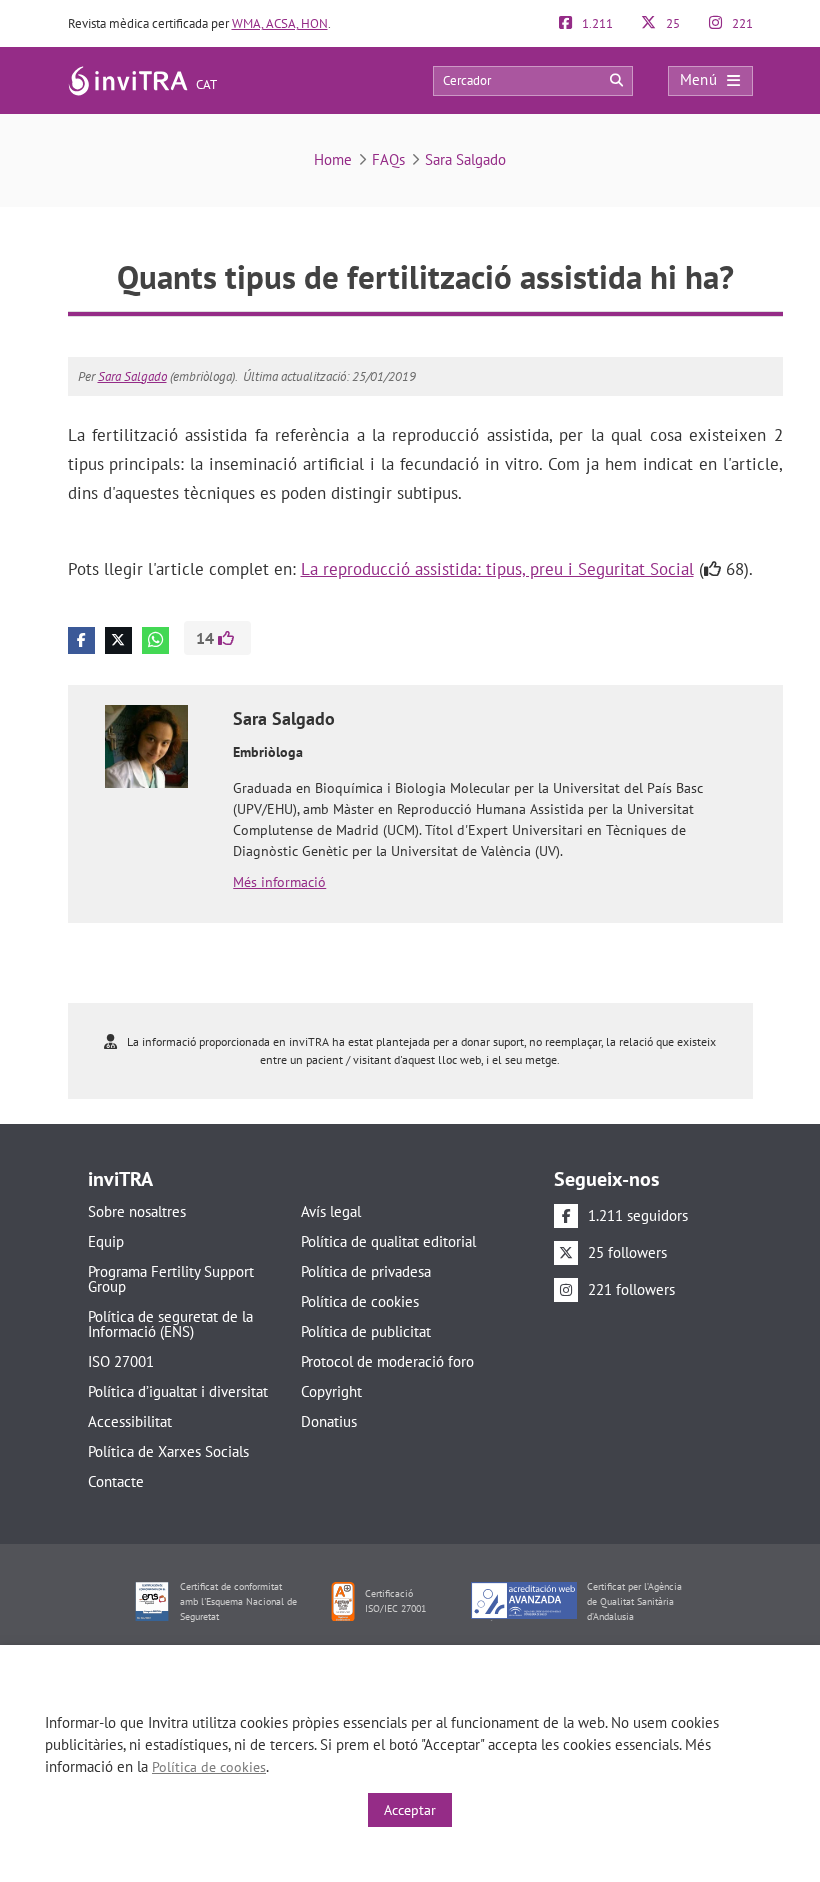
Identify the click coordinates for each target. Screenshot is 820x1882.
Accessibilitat (130, 1421)
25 (671, 23)
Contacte (116, 1481)
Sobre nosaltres (137, 1211)
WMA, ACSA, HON (280, 23)
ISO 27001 (121, 1361)
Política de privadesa (366, 1271)
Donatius (329, 1421)
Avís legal (331, 1211)
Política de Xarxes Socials (168, 1451)
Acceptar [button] (410, 1810)
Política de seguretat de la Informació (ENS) (170, 1324)
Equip (106, 1241)
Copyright (331, 1391)
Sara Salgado (465, 159)
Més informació (279, 882)
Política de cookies (360, 1301)
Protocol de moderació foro (387, 1361)
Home (333, 159)
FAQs (388, 159)
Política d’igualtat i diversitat (178, 1391)
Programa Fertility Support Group (171, 1279)
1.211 (596, 23)
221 (741, 23)
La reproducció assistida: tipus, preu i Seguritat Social (497, 569)
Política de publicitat (366, 1331)
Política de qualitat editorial (388, 1241)
